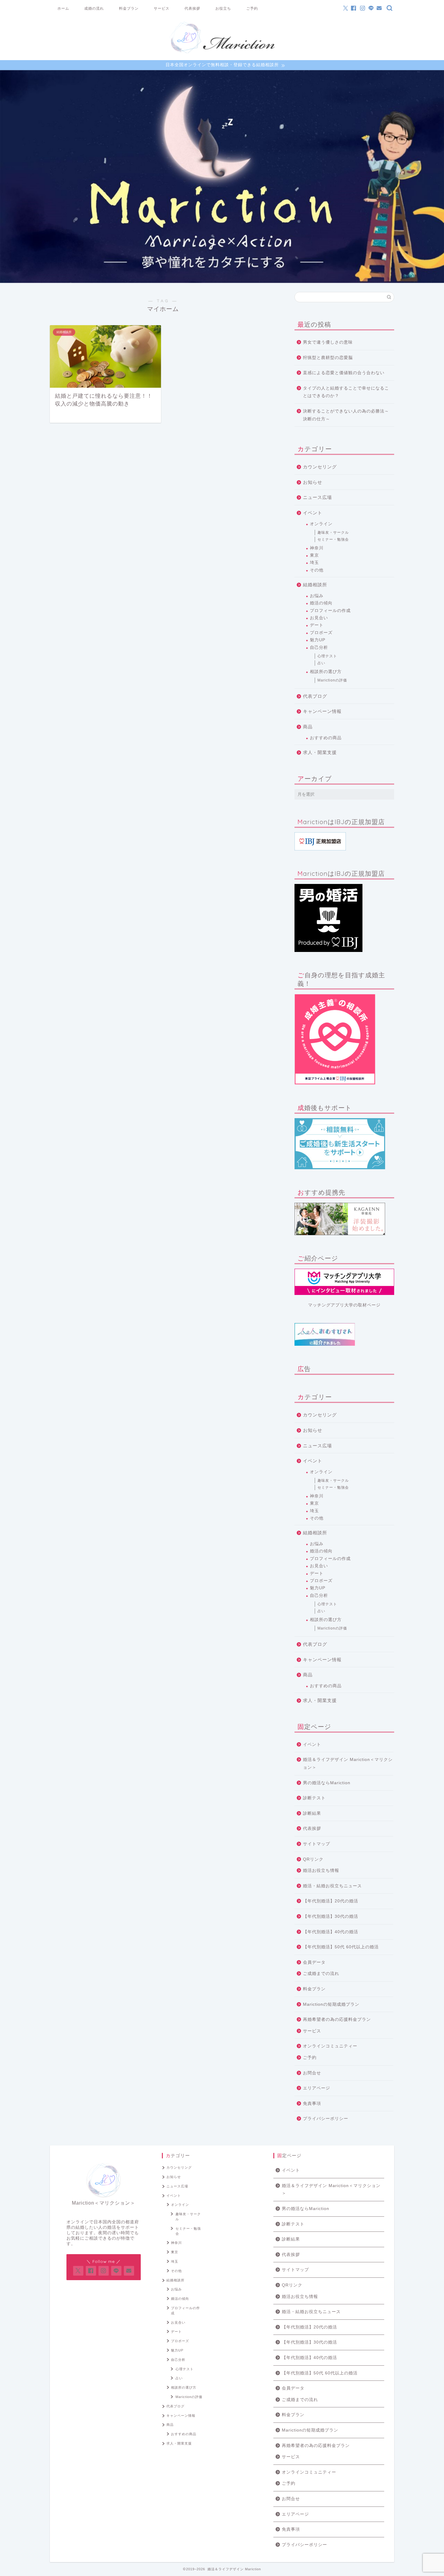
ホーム (63, 8)
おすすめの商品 (326, 738)
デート (317, 625)
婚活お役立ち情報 (321, 1871)
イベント (313, 513)
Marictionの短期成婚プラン (331, 2004)
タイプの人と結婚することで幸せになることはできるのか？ (346, 392)
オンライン (321, 524)
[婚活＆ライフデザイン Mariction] (222, 53)
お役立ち (223, 8)
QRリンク (313, 1859)
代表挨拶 (192, 8)
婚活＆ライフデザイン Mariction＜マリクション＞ (348, 1764)
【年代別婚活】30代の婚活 (331, 1916)
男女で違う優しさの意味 (328, 342)
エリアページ (317, 2088)
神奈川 (317, 548)
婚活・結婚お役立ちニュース (332, 1886)
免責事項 (312, 2104)
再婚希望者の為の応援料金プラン (337, 2019)
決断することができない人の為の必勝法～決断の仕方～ (346, 415)
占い (321, 663)
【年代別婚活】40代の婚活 (331, 1932)
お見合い (319, 618)
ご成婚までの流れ (321, 1974)
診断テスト (314, 1798)
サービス (162, 8)
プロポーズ (321, 633)
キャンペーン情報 (322, 711)
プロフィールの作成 (330, 611)
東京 (314, 555)
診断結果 (312, 1813)
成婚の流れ (94, 8)
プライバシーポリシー (326, 2119)
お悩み (317, 596)
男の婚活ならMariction (327, 1783)
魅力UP (318, 640)
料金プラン (129, 8)
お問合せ (312, 2073)
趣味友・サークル (333, 532)
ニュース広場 (317, 497)
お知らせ (313, 482)
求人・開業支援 (320, 752)
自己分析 (319, 647)
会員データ (314, 1962)
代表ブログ (315, 696)
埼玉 (314, 563)
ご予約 (252, 8)
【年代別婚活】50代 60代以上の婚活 (341, 1947)
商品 (308, 727)
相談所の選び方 (326, 672)
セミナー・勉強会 (333, 539)
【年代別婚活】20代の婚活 (331, 1901)
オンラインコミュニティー (330, 2046)
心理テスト (327, 656)
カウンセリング (320, 467)
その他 (317, 570)
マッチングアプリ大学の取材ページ (344, 1305)
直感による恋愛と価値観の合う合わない (344, 373)
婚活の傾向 (321, 603)
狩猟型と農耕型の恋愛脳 (328, 358)
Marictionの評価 (332, 680)
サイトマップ (317, 1844)
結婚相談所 (315, 585)
